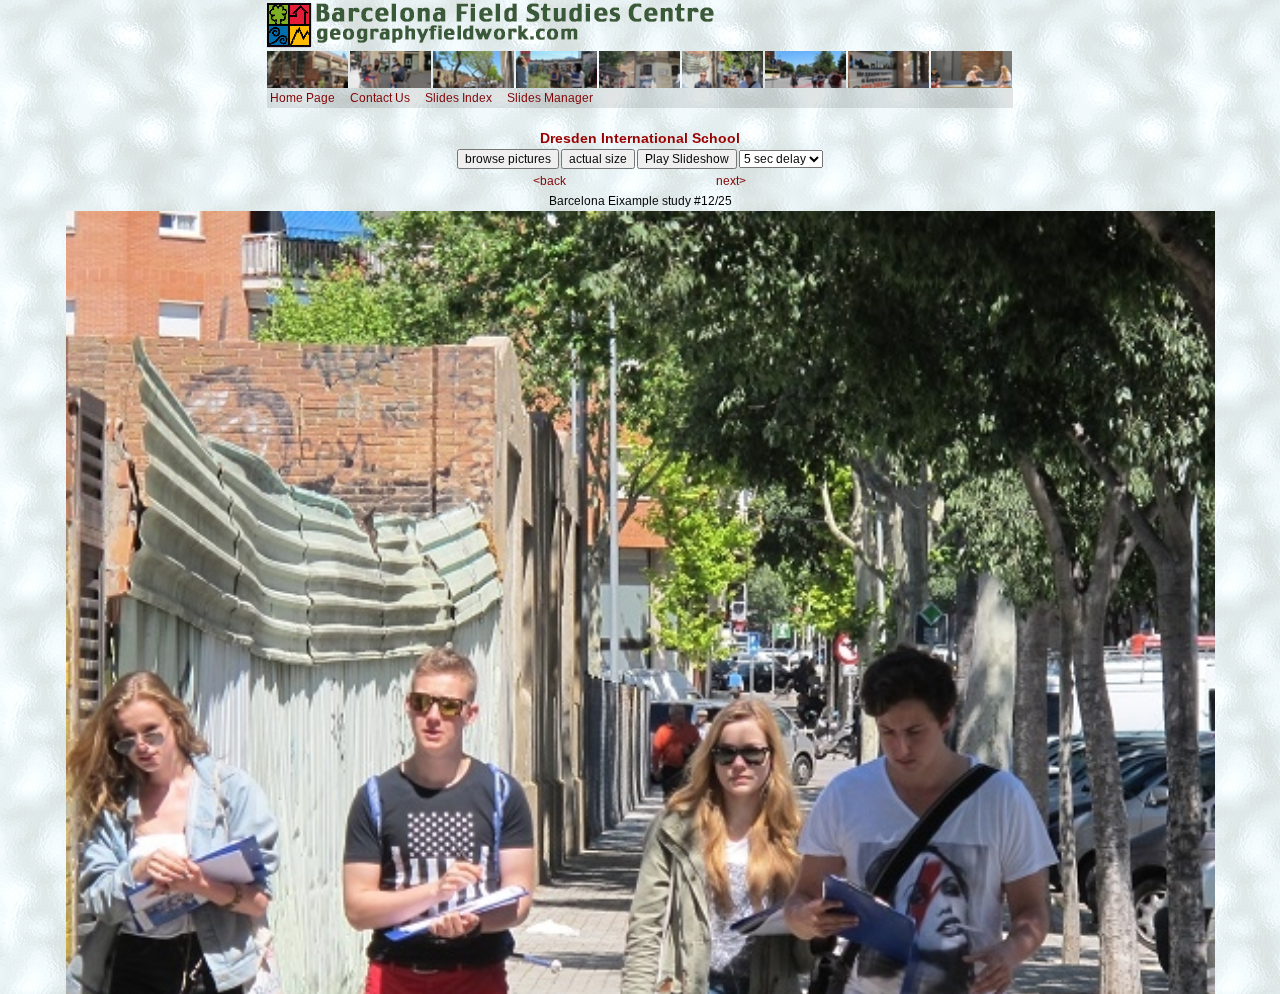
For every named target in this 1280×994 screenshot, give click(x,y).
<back (549, 181)
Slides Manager (550, 98)
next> (731, 181)
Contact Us (380, 98)
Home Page (302, 98)
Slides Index (458, 98)
